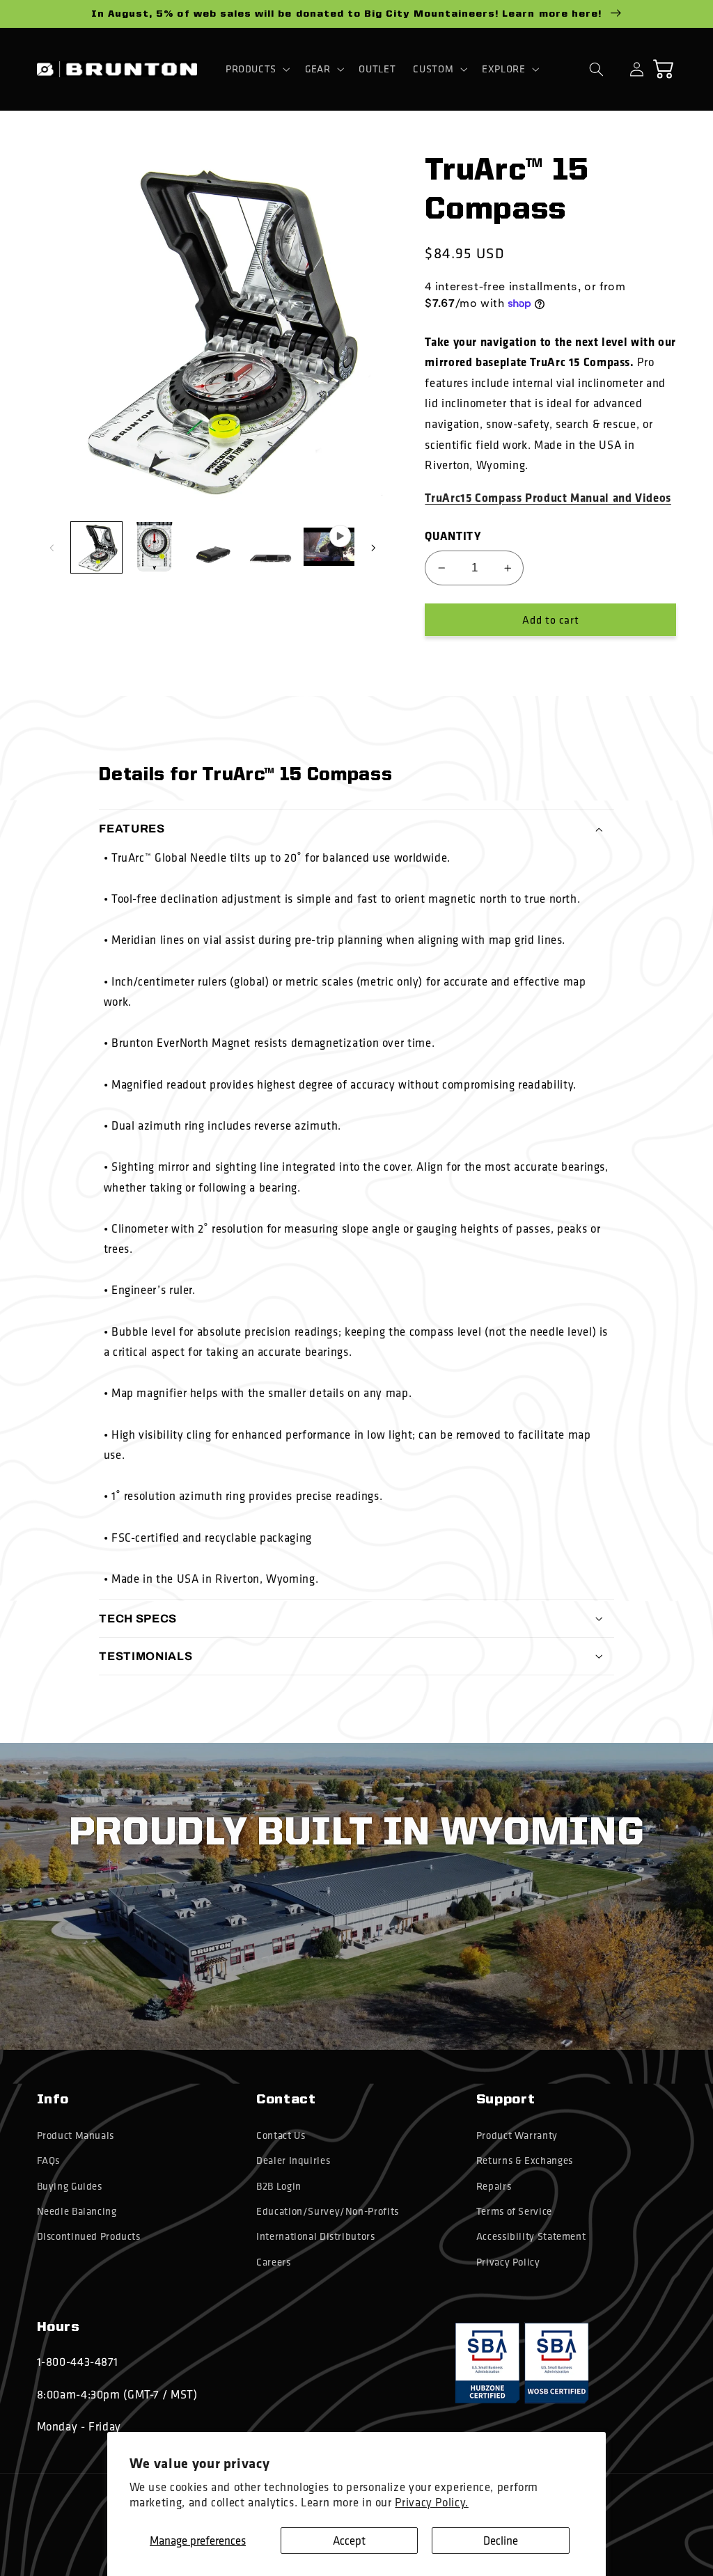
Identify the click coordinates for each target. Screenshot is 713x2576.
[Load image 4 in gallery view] (271, 547)
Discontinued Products (89, 2236)
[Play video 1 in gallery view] (329, 547)
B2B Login (279, 2186)
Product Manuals (76, 2135)
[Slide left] (52, 548)
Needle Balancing (77, 2211)
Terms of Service (514, 2211)
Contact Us (281, 2135)
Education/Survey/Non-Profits (328, 2211)
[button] (256, 69)
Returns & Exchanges (525, 2160)
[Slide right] (373, 548)
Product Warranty (517, 2135)
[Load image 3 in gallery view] (213, 547)
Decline (501, 2540)
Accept (349, 2540)
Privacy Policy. (431, 2502)
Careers (273, 2262)
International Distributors (315, 2236)
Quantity (453, 536)
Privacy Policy (508, 2262)
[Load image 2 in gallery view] (154, 547)
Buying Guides (70, 2186)
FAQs (49, 2160)
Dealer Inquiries (293, 2160)
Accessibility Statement (531, 2236)
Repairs (494, 2186)
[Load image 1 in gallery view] (96, 547)
